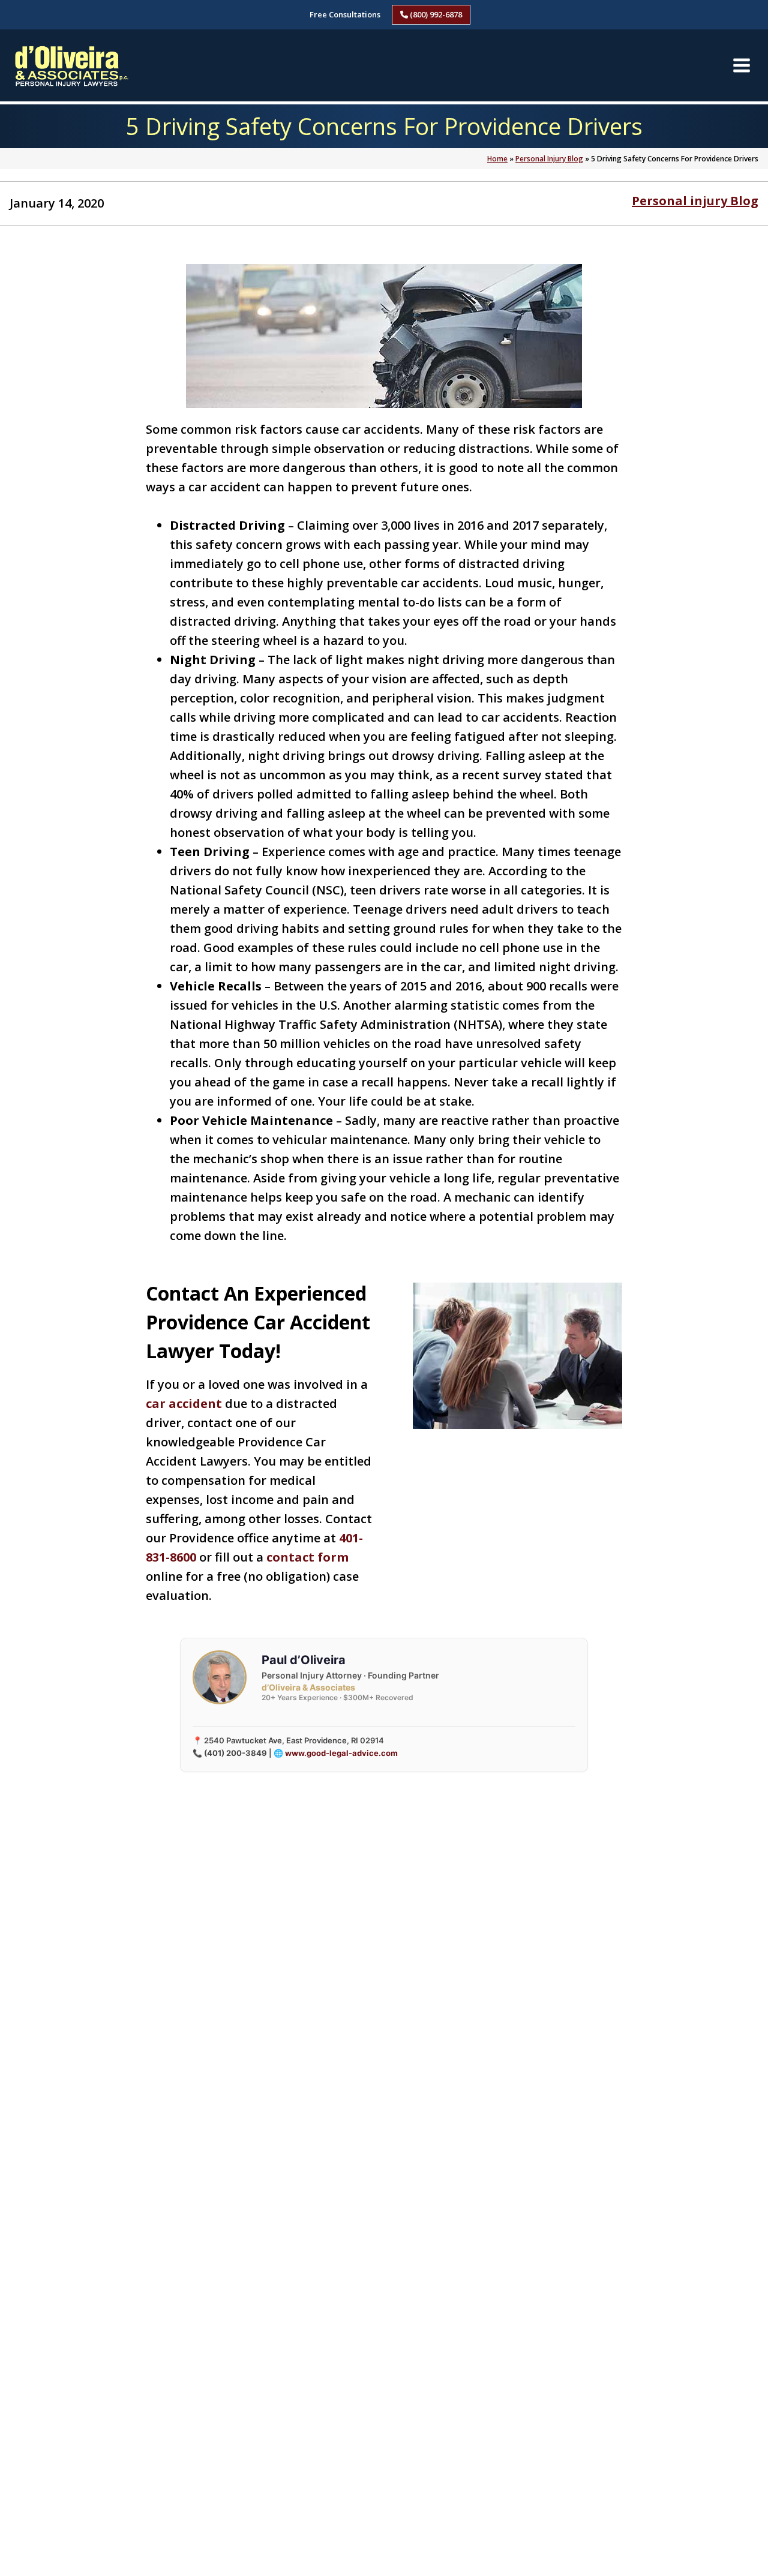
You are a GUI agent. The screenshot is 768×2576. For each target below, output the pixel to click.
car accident (184, 1403)
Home (497, 159)
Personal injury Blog (695, 201)
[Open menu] (741, 65)
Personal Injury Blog (549, 159)
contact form (307, 1557)
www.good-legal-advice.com (341, 1753)
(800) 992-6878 (435, 14)
